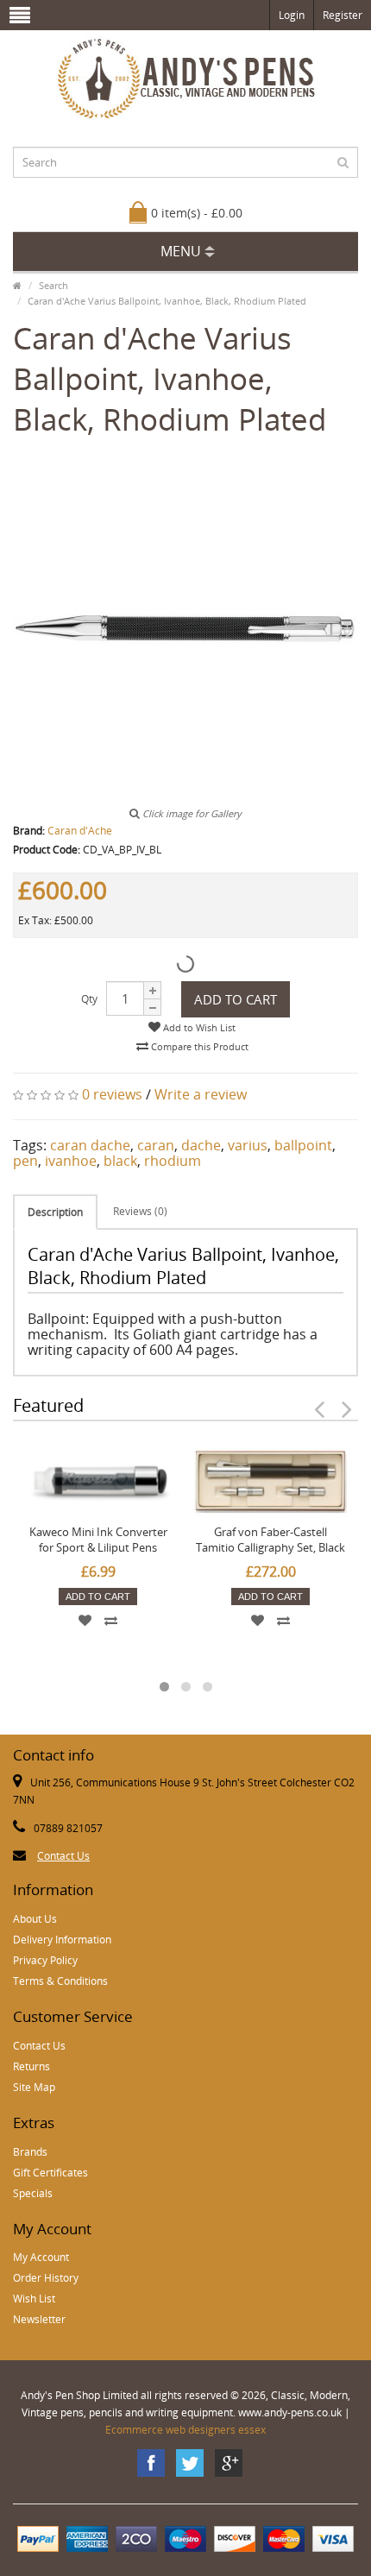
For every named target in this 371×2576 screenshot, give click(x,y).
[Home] (17, 285)
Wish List (34, 2299)
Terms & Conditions (60, 1981)
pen (25, 1161)
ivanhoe (71, 1161)
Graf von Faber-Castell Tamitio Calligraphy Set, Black (270, 1540)
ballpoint (303, 1145)
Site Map (34, 2087)
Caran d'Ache (80, 831)
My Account (41, 2257)
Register (343, 15)
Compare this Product (198, 1046)
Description (55, 1212)
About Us (35, 1919)
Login (292, 15)
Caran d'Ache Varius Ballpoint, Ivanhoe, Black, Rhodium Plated (167, 301)
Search (53, 285)
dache (201, 1145)
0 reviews (112, 1094)
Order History (46, 2278)
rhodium (173, 1161)
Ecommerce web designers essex (185, 2430)
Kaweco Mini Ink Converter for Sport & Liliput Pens (98, 1540)
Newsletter (39, 2319)
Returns (31, 2066)
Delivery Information (62, 1940)
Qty (89, 999)
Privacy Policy (45, 1960)
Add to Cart (236, 999)
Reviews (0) (140, 1211)
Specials (33, 2193)
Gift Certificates (50, 2173)
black (120, 1161)
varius (248, 1145)
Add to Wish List (198, 1027)
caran (156, 1145)
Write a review (201, 1094)
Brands (30, 2152)
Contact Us (63, 1856)
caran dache (90, 1145)
